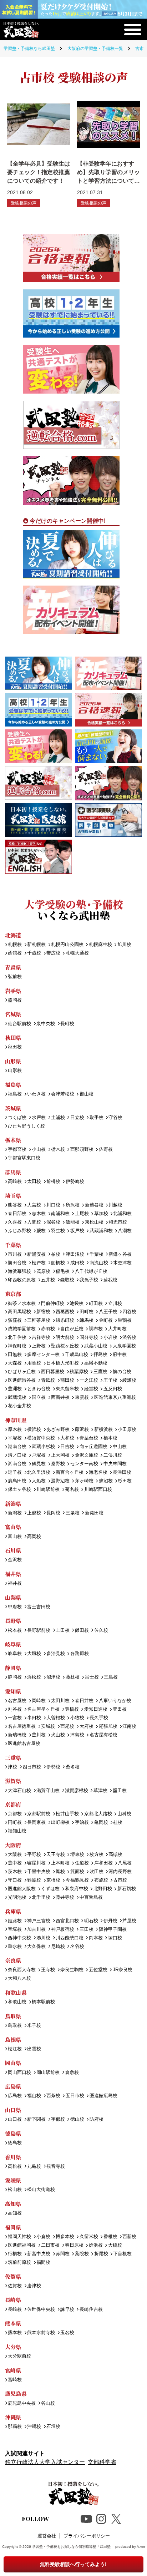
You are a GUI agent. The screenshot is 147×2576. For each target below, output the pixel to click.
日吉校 (67, 1447)
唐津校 (34, 2286)
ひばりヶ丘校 (22, 1372)
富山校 (15, 1537)
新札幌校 (36, 945)
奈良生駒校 (72, 1970)
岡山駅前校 (48, 2073)
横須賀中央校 (41, 1438)
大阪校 (15, 1855)
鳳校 (60, 1872)
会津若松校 (63, 1094)
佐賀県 (13, 2276)
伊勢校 (53, 1767)
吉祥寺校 (41, 1338)
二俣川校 (113, 1455)
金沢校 (15, 1560)
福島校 (15, 1094)
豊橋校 (72, 1709)
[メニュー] (133, 30)
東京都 (13, 1294)
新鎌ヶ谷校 (120, 1254)
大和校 (67, 1438)
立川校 (115, 1304)
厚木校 (15, 1430)
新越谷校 (94, 1205)
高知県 (13, 2204)
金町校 (106, 1320)
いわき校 (36, 1094)
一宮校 (15, 1718)
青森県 (13, 967)
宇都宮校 (17, 1150)
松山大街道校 (41, 2190)
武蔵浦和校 (101, 1231)
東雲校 (82, 1398)
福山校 (34, 2096)
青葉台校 (89, 1438)
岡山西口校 (19, 2073)
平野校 (34, 1855)
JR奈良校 (122, 1970)
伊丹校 (110, 1921)
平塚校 (15, 1438)
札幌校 (15, 945)
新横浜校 (103, 1430)
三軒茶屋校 (39, 1320)
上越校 (34, 1513)
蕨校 (41, 1231)
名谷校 (77, 1947)
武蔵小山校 (96, 1346)
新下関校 (36, 2119)
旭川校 (124, 945)
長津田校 (122, 1472)
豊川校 (39, 1735)
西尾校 (67, 1727)
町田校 (96, 1304)
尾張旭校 (108, 1727)
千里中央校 (39, 1872)
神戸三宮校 (39, 1921)
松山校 (15, 2190)
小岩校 (110, 1338)
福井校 (15, 1583)
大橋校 (115, 2245)
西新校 (129, 2237)
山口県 (13, 2110)
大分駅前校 (19, 2356)
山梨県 (13, 1597)
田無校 (15, 1355)
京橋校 (53, 1880)
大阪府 (13, 1845)
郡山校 (86, 1094)
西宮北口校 (67, 1921)
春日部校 (17, 1214)
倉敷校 (72, 2073)
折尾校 (101, 2254)
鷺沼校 (106, 1481)
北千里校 (41, 1897)
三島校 (111, 1677)
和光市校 (118, 1222)
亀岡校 (101, 1823)
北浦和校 (122, 1214)
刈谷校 (15, 1709)
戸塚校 (39, 1455)
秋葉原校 (79, 1372)
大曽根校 (56, 1718)
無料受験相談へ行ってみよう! (73, 2564)
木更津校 (122, 1263)
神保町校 (17, 1346)
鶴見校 (39, 1464)
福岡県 (13, 2227)
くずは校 (50, 1889)
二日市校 (50, 2245)
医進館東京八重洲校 (115, 1398)
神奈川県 (16, 1420)
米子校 (34, 2026)
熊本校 (15, 2333)
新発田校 (94, 1513)
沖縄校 (34, 2427)
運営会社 (47, 2536)
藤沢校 (82, 1430)
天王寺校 (56, 1855)
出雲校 (34, 2049)
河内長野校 (120, 1872)
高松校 (15, 2167)
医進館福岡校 (22, 2245)
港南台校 (17, 1447)
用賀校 (34, 1363)
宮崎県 (13, 2370)
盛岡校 (15, 1000)
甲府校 (15, 1607)
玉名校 (67, 2333)
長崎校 (15, 2310)
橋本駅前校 (43, 2002)
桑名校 (72, 1767)
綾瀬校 (129, 1380)
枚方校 (96, 1855)
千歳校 (34, 953)
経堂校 (91, 1389)
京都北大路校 (98, 1814)
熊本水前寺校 (41, 2333)
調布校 (96, 1329)
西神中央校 (19, 1938)
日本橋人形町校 (63, 1363)
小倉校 (43, 2237)
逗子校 (15, 1472)
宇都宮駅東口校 (24, 1158)
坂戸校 (77, 1231)
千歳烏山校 (77, 1355)
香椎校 (110, 2237)
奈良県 (13, 1960)
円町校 (15, 1823)
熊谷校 (15, 1205)
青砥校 (48, 1380)
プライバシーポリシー (87, 2536)
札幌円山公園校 (67, 945)
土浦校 (58, 1118)
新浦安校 (36, 1254)
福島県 (13, 1085)
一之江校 (89, 1380)
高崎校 (15, 1182)
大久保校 (36, 1947)
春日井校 (84, 1701)
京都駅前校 (39, 1814)
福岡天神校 (19, 2237)
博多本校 (65, 2237)
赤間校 (63, 2254)
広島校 (15, 2096)
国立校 (39, 1398)
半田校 (34, 1718)
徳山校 (77, 2119)
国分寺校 (89, 1338)
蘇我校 (110, 1280)
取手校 (96, 1118)
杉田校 (125, 1481)
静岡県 (13, 1668)
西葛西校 (65, 1312)
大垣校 (34, 1654)
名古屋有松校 (103, 1735)
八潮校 (125, 1231)
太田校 (34, 1182)
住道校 (82, 1863)
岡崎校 (39, 1701)
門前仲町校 (53, 1304)
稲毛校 (63, 1272)
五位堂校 (98, 1970)
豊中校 (15, 1863)
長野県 (13, 1621)
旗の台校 (122, 1372)
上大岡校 (60, 1455)
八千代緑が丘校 (91, 1272)
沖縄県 (13, 2417)
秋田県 (13, 1038)
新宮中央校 (39, 2254)
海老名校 (98, 1472)
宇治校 (82, 1823)
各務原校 (79, 1654)
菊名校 (72, 1490)
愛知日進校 (96, 1709)
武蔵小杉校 (43, 1447)
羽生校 (58, 1231)
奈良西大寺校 (22, 1970)
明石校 (91, 1921)
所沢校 (72, 1205)
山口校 (15, 2119)
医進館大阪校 (22, 1889)
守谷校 (115, 1118)
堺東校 (77, 1855)
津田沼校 (75, 1254)
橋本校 (110, 1438)
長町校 (67, 1024)
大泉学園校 (124, 1346)
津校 (12, 1767)
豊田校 (120, 1709)
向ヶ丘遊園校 (93, 1447)
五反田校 (113, 1389)
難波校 (34, 1880)
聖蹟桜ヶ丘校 (65, 1346)
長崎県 (13, 2300)
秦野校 (58, 1464)
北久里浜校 (39, 1472)
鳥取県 (13, 2016)
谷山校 (48, 2403)
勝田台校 (17, 1263)
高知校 (15, 2213)
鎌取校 (67, 1280)
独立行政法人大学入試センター (45, 2462)
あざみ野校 (58, 1430)
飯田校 (82, 1631)
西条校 (53, 2096)
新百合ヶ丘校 (70, 1472)
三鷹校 (100, 1372)
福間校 (43, 2263)
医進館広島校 (103, 2096)
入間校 (34, 1222)
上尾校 (82, 1214)
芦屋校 (129, 1921)
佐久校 (101, 1631)
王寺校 (48, 1970)
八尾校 (125, 1863)
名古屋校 (17, 1701)
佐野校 (106, 1150)
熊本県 (13, 2323)
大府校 (86, 1727)
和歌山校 (17, 2002)
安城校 (48, 1727)
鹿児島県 (16, 2393)
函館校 (15, 953)
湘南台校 (17, 1464)
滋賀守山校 (48, 1791)
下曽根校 (122, 2254)
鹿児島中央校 (22, 2403)
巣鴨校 (125, 1320)
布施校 (101, 1880)
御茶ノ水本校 (22, 1304)
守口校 (15, 1880)
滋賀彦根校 (77, 1791)
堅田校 (120, 1791)
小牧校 (77, 1718)
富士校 (92, 1677)
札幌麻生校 (100, 945)
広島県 (13, 2086)
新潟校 (15, 1513)
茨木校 (15, 1872)
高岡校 (34, 1537)
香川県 (13, 2157)
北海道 (13, 935)
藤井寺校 (65, 1897)
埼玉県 (13, 1196)
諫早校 (67, 2310)
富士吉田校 (39, 1607)
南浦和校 (60, 1214)
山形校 (15, 1071)
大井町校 (117, 1329)
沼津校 (53, 1677)
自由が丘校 (72, 1329)
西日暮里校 (53, 1372)
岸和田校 (103, 1863)
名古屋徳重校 (22, 1727)
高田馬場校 (19, 1312)
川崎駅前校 (48, 1490)
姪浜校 (96, 2245)
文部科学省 (102, 2462)
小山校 (39, 1150)
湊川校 (43, 1938)
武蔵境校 (17, 1398)
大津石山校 (19, 1791)
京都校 (15, 1814)
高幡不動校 (96, 1363)
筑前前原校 (19, 2263)
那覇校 (15, 2427)
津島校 (77, 1735)
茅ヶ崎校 (84, 1481)
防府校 (96, 2119)
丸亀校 (34, 2167)
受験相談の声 (24, 203)
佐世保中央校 (41, 2310)
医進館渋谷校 (22, 1380)
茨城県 (13, 1108)
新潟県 (13, 1504)
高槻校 (115, 1855)
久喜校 (15, 1222)
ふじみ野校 (19, 1231)
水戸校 (39, 1118)
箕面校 (77, 1872)
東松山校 (94, 1222)
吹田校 (96, 1872)
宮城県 (13, 1014)
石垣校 (53, 2427)
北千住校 (17, 1338)
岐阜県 (13, 1644)
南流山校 (99, 1263)
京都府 (13, 1804)
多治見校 (56, 1654)
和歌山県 (16, 1992)
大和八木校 (19, 1978)
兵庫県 (13, 1911)
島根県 (13, 2039)
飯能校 (72, 1222)
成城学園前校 (22, 1329)
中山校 (120, 1447)
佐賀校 (15, 2286)
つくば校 (17, 1118)
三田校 (86, 1930)
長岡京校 (36, 1823)
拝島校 (100, 1355)
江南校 (129, 1727)
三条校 (72, 1513)
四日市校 (32, 1767)
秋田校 (15, 1047)
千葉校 (96, 1254)
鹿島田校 (17, 1481)
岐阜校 (15, 1654)
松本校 (15, 1631)
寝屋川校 (36, 1863)
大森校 (15, 1363)
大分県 (13, 2347)
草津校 (100, 1791)
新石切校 (126, 1889)
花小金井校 (19, 1406)
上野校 (39, 1346)
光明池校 (17, 1897)
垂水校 (15, 1947)
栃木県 (13, 1140)
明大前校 (65, 1338)
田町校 (86, 1312)
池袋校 (77, 1304)
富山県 (13, 1527)
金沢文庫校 (86, 1455)
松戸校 (39, 1263)
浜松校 (34, 1677)
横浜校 (34, 1430)
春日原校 (74, 2245)
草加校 (101, 1214)
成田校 (77, 1263)
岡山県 (13, 2063)
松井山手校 (67, 1814)
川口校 (53, 1205)
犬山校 (58, 1735)
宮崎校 (15, 2380)
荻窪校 (15, 1320)
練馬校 (86, 1320)
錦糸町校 (65, 1320)
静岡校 (15, 1677)
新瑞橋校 (17, 1735)
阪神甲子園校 (113, 1930)
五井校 (48, 1280)
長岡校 (53, 1513)
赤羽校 (48, 1329)
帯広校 (53, 953)
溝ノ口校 (17, 1455)
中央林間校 (115, 1464)
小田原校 (127, 1430)
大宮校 (34, 1205)
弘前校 (15, 977)
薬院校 (82, 2254)
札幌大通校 (77, 953)
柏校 (56, 1254)
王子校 (110, 1380)
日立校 (77, 1118)
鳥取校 (15, 2026)
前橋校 (53, 1182)
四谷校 (129, 1312)
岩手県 (13, 991)
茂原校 (43, 1272)
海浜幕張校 (19, 1272)
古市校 (120, 1880)
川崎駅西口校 (98, 1490)
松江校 (15, 2049)
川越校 (115, 1205)
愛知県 (13, 1691)
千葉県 (13, 1245)
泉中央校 (46, 1024)
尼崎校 (58, 1947)
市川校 (15, 1254)
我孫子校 (89, 1280)
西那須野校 (82, 1150)
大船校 (39, 1481)
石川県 (13, 1550)
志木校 (39, 1214)
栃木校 (58, 1150)
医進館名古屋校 (24, 1744)
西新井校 (60, 1398)
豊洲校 (15, 1389)
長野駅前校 (39, 1631)
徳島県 (13, 2133)
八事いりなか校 (115, 1701)
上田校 (63, 1631)
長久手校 (99, 1718)
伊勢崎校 (75, 1182)
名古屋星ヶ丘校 (43, 1709)
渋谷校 (129, 1338)
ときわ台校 (39, 1389)
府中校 (120, 1355)
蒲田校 (67, 1380)
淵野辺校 (60, 1481)
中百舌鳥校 (91, 1897)
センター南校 (84, 1464)
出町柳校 (60, 1823)
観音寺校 (56, 2167)
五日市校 (75, 2096)
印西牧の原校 (22, 1280)
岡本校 (96, 1938)
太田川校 (60, 1701)
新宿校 (43, 1312)
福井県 (13, 1574)
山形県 (13, 1061)
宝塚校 (15, 1930)
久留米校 (89, 2237)
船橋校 (58, 1263)
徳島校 (15, 2143)
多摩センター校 (43, 1355)
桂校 (118, 1823)
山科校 (124, 1814)
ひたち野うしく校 (26, 1126)
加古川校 (36, 1930)
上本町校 (60, 1863)
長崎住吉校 (91, 2310)
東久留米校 (67, 1389)
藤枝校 (72, 1677)
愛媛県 (13, 2180)
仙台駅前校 (19, 1024)
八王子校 (108, 1312)
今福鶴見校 (77, 1880)
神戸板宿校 (63, 1930)
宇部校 (58, 2119)
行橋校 (15, 2254)
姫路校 (15, 1921)
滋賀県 (13, 1781)
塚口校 (115, 1938)
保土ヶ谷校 (19, 1490)
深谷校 (53, 1222)
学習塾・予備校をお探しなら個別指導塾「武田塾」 (73, 2547)
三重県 (13, 1758)
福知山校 (17, 1831)
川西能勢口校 (70, 1938)
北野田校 (103, 1889)
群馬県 (13, 1172)
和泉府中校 (77, 1889)
